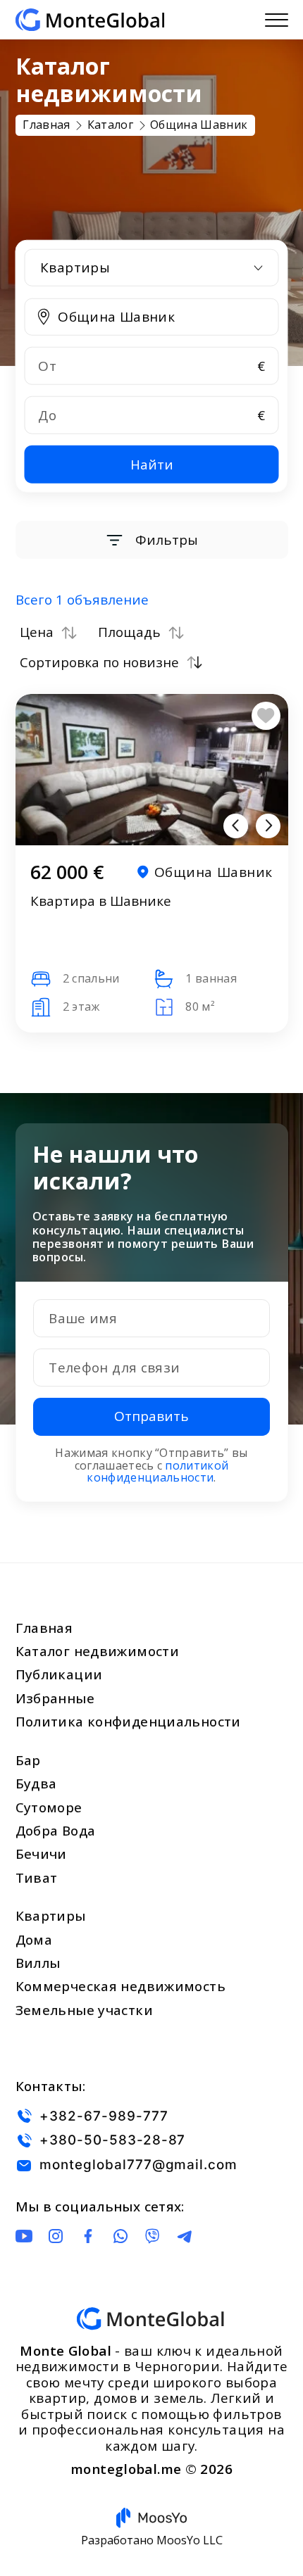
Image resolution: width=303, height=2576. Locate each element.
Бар (28, 1760)
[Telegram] (185, 2236)
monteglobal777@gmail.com (138, 2165)
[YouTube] (24, 2236)
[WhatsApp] (120, 2236)
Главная (44, 1628)
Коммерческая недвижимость (120, 1986)
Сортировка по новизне (99, 662)
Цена (37, 633)
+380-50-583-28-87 (112, 2141)
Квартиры (51, 1916)
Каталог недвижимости (98, 1651)
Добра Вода (56, 1831)
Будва (36, 1783)
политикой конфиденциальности (157, 1472)
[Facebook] (88, 2236)
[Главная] (90, 20)
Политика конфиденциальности (128, 1722)
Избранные (55, 1698)
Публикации (59, 1674)
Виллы (38, 1963)
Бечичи (41, 1854)
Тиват (37, 1878)
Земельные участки (84, 2010)
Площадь (129, 633)
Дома (34, 1940)
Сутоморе (49, 1807)
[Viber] (152, 2236)
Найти (152, 464)
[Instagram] (56, 2236)
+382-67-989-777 (104, 2116)
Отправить (151, 1416)
